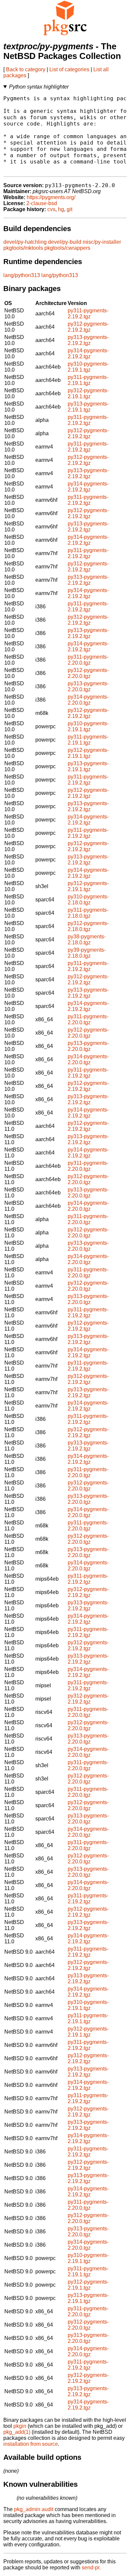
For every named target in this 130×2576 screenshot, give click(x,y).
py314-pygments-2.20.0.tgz (88, 700)
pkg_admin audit (34, 2509)
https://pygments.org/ (51, 197)
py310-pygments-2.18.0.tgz (88, 900)
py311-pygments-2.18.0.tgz (88, 913)
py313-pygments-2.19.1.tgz (88, 407)
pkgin (20, 2426)
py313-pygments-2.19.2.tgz (88, 340)
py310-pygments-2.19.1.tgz (88, 367)
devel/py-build (65, 242)
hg (61, 209)
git (69, 209)
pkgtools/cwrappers (67, 248)
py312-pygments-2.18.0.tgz (88, 926)
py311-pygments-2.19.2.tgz (88, 314)
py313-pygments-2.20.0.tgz (88, 686)
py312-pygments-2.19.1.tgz (88, 393)
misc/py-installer (102, 242)
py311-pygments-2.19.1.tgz (88, 380)
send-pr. (91, 2568)
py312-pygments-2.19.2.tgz (88, 327)
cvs (51, 209)
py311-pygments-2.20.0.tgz (88, 660)
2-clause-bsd (42, 203)
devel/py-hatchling (25, 242)
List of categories (69, 69)
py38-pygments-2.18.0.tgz (87, 940)
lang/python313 (22, 275)
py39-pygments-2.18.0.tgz (87, 953)
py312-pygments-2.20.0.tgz (88, 673)
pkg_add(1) (17, 2432)
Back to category (26, 69)
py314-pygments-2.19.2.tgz (88, 353)
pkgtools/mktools (23, 248)
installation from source (31, 2444)
